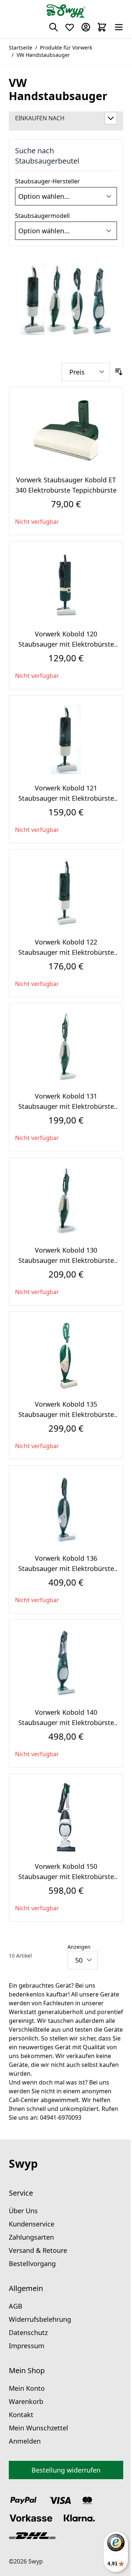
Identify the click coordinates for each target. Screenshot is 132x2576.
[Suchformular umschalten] (54, 27)
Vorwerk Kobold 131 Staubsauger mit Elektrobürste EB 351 (66, 1106)
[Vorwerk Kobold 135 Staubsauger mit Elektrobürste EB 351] (66, 1355)
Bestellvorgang (32, 2263)
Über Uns (23, 2211)
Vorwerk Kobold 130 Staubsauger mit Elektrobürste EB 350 (66, 1260)
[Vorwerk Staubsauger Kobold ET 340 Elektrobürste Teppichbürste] (66, 431)
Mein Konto (27, 2388)
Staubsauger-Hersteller (47, 181)
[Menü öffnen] (119, 27)
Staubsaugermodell (42, 216)
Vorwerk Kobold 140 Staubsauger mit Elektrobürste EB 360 (66, 1722)
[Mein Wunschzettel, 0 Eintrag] (70, 27)
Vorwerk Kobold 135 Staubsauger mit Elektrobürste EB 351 (66, 1414)
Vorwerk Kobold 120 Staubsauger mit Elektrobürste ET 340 (66, 644)
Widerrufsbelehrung (40, 2319)
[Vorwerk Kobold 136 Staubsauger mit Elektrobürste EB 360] (66, 1509)
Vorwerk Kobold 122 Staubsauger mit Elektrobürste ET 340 (66, 952)
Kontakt (21, 2415)
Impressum (27, 2346)
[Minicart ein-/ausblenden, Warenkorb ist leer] (102, 27)
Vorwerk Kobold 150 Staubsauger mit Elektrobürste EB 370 (66, 1877)
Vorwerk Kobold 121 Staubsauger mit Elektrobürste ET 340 (66, 798)
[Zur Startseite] (66, 11)
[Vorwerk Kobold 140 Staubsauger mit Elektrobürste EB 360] (66, 1663)
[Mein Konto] (86, 27)
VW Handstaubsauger (43, 55)
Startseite (21, 47)
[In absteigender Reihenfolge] (119, 372)
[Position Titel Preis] (86, 372)
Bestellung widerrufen (66, 2470)
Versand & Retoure (38, 2250)
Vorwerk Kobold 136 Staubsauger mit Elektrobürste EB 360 (66, 1568)
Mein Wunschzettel (38, 2428)
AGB (16, 2306)
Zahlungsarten (31, 2237)
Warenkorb (26, 2401)
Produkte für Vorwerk (66, 47)
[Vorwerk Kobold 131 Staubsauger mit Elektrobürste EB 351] (66, 1047)
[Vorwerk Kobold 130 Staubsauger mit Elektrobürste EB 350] (66, 1201)
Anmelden (25, 2441)
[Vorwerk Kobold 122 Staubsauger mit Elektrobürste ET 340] (66, 893)
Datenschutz (28, 2332)
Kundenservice (32, 2224)
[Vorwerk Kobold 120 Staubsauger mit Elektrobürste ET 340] (66, 585)
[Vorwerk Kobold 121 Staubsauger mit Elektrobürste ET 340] (66, 739)
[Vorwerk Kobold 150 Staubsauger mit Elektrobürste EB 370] (66, 1817)
